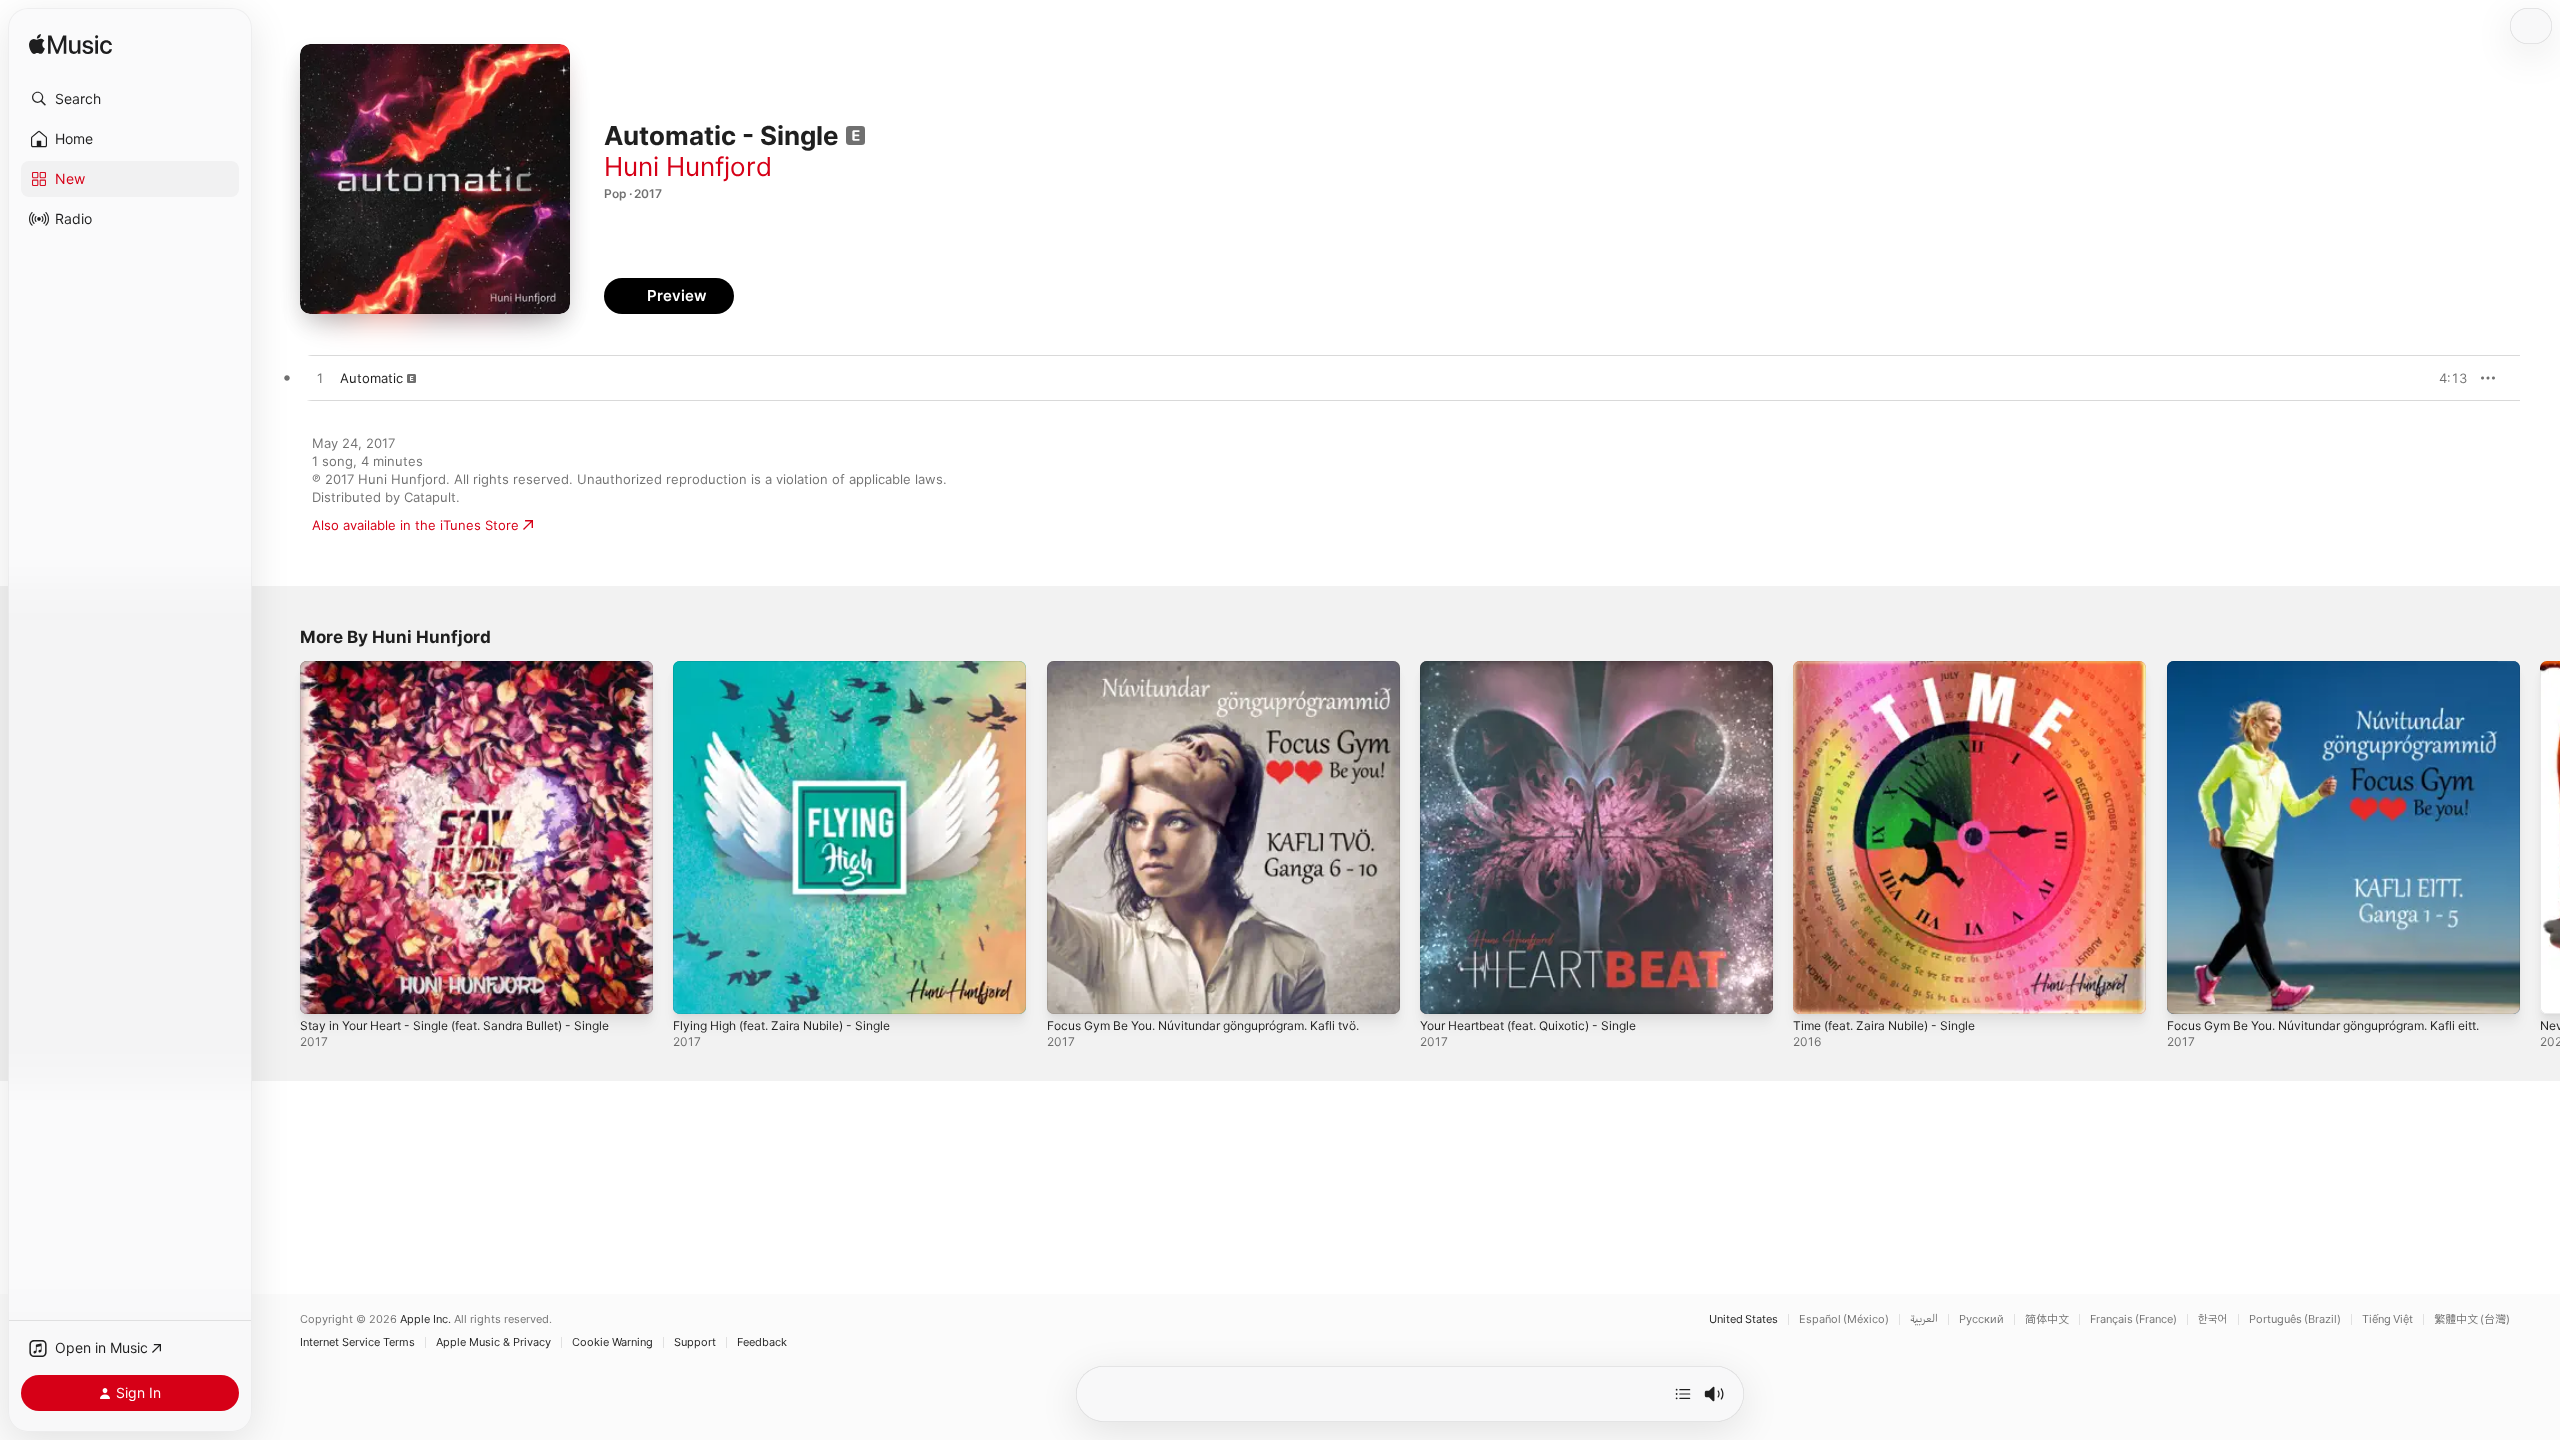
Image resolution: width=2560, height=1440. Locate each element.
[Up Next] (1683, 1394)
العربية (1924, 1319)
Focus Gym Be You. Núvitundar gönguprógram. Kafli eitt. (2343, 669)
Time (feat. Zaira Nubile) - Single (1894, 669)
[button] (130, 99)
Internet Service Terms (357, 1342)
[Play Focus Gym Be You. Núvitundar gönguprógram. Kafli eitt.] (2192, 989)
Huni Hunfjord (688, 166)
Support (695, 1342)
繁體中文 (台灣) (2472, 1319)
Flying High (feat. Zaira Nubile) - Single (794, 669)
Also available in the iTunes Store (415, 525)
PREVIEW (2445, 378)
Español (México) (1844, 1319)
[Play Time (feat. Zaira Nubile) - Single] (1818, 989)
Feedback (762, 1342)
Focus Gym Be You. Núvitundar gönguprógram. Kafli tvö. (1223, 669)
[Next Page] (2540, 838)
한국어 (2213, 1319)
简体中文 (2047, 1319)
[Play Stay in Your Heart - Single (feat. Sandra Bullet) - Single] (325, 989)
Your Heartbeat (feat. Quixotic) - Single (1543, 669)
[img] (70, 45)
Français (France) (2133, 1319)
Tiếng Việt (2387, 1319)
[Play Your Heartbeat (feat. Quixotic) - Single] (1445, 989)
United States (1743, 1319)
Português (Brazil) (2295, 1319)
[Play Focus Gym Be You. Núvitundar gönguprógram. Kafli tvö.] (1072, 989)
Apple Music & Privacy (493, 1342)
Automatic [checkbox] (371, 378)
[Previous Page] (280, 838)
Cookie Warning (612, 1342)
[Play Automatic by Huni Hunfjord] (320, 379)
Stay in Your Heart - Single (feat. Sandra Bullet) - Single (473, 669)
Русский (1981, 1319)
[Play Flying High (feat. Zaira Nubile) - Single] (698, 989)
